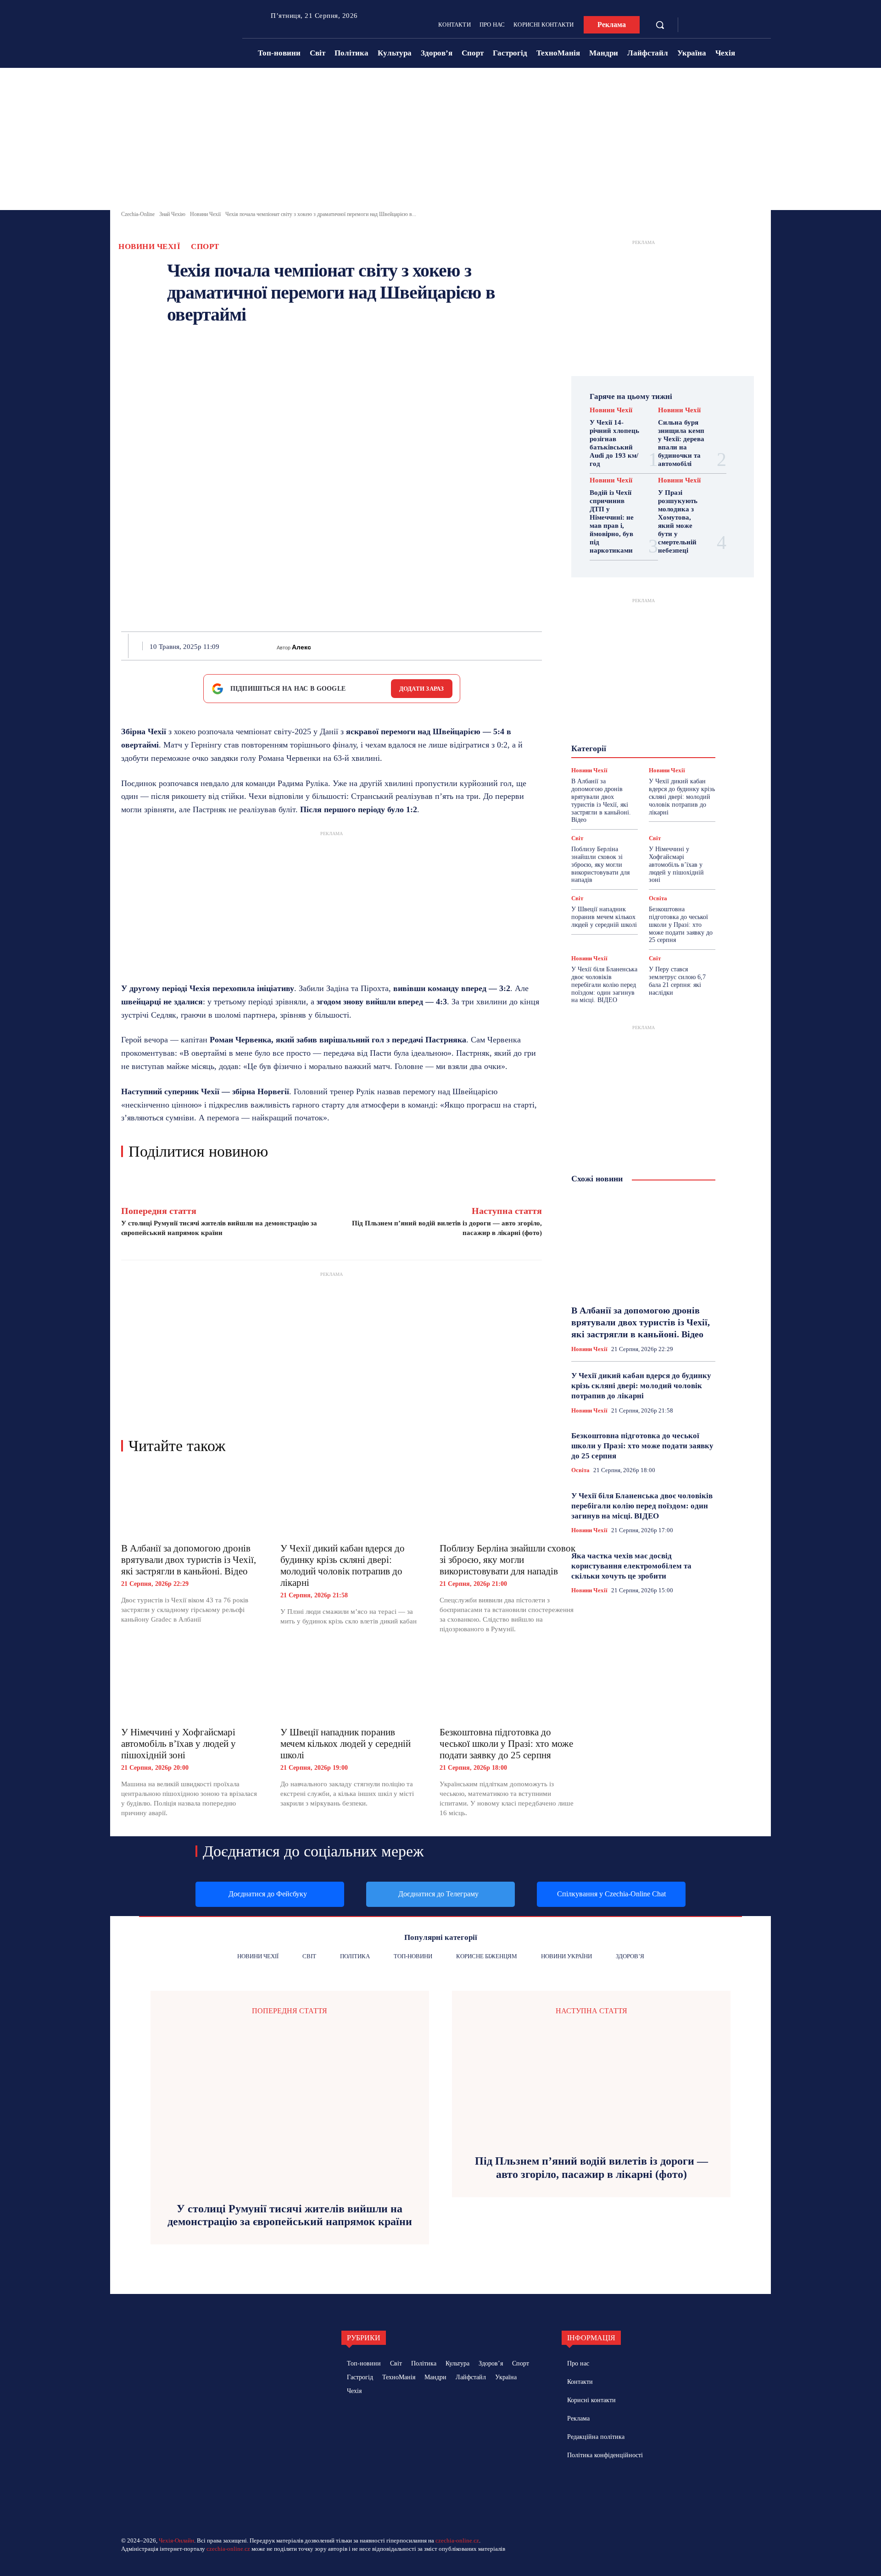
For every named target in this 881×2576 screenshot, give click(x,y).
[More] (539, 646)
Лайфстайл (637, 730)
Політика (636, 746)
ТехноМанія (652, 763)
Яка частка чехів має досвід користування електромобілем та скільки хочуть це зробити (631, 1566)
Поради (672, 746)
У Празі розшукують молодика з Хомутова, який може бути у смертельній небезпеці (678, 521)
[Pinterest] (412, 646)
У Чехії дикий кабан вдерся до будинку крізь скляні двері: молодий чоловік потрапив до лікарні (343, 1565)
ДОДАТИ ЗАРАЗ (422, 689)
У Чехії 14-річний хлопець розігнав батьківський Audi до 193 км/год (614, 443)
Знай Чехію (172, 214)
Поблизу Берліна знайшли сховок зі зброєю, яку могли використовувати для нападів (507, 1560)
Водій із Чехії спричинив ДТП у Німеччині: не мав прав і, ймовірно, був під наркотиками (612, 521)
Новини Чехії (205, 214)
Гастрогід (643, 705)
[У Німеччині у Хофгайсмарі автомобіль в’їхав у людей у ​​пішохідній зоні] (192, 1686)
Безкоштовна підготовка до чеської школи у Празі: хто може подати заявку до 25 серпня (506, 1744)
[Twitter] (391, 646)
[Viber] (496, 646)
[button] (660, 25)
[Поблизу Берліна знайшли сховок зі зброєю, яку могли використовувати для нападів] (510, 1501)
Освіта (658, 898)
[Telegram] (708, 25)
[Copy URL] (518, 646)
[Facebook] (694, 25)
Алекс (301, 647)
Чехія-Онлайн (176, 2540)
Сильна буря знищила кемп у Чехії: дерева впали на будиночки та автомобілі (681, 443)
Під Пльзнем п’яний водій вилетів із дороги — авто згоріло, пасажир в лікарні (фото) (591, 2168)
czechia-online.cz (457, 2540)
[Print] (454, 646)
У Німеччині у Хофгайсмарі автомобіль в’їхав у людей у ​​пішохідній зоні (180, 1744)
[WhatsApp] (433, 646)
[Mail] (610, 2488)
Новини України (609, 738)
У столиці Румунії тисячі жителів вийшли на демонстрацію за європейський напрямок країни (290, 2215)
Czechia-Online (138, 214)
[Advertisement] (440, 141)
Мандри (676, 730)
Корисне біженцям (650, 721)
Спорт (205, 247)
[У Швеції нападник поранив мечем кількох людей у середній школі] (351, 1686)
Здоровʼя (656, 713)
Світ (679, 754)
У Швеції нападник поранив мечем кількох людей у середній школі (346, 1744)
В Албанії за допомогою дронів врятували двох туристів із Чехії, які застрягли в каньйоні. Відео (189, 1560)
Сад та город (642, 754)
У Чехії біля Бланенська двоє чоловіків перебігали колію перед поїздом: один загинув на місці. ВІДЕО (604, 985)
